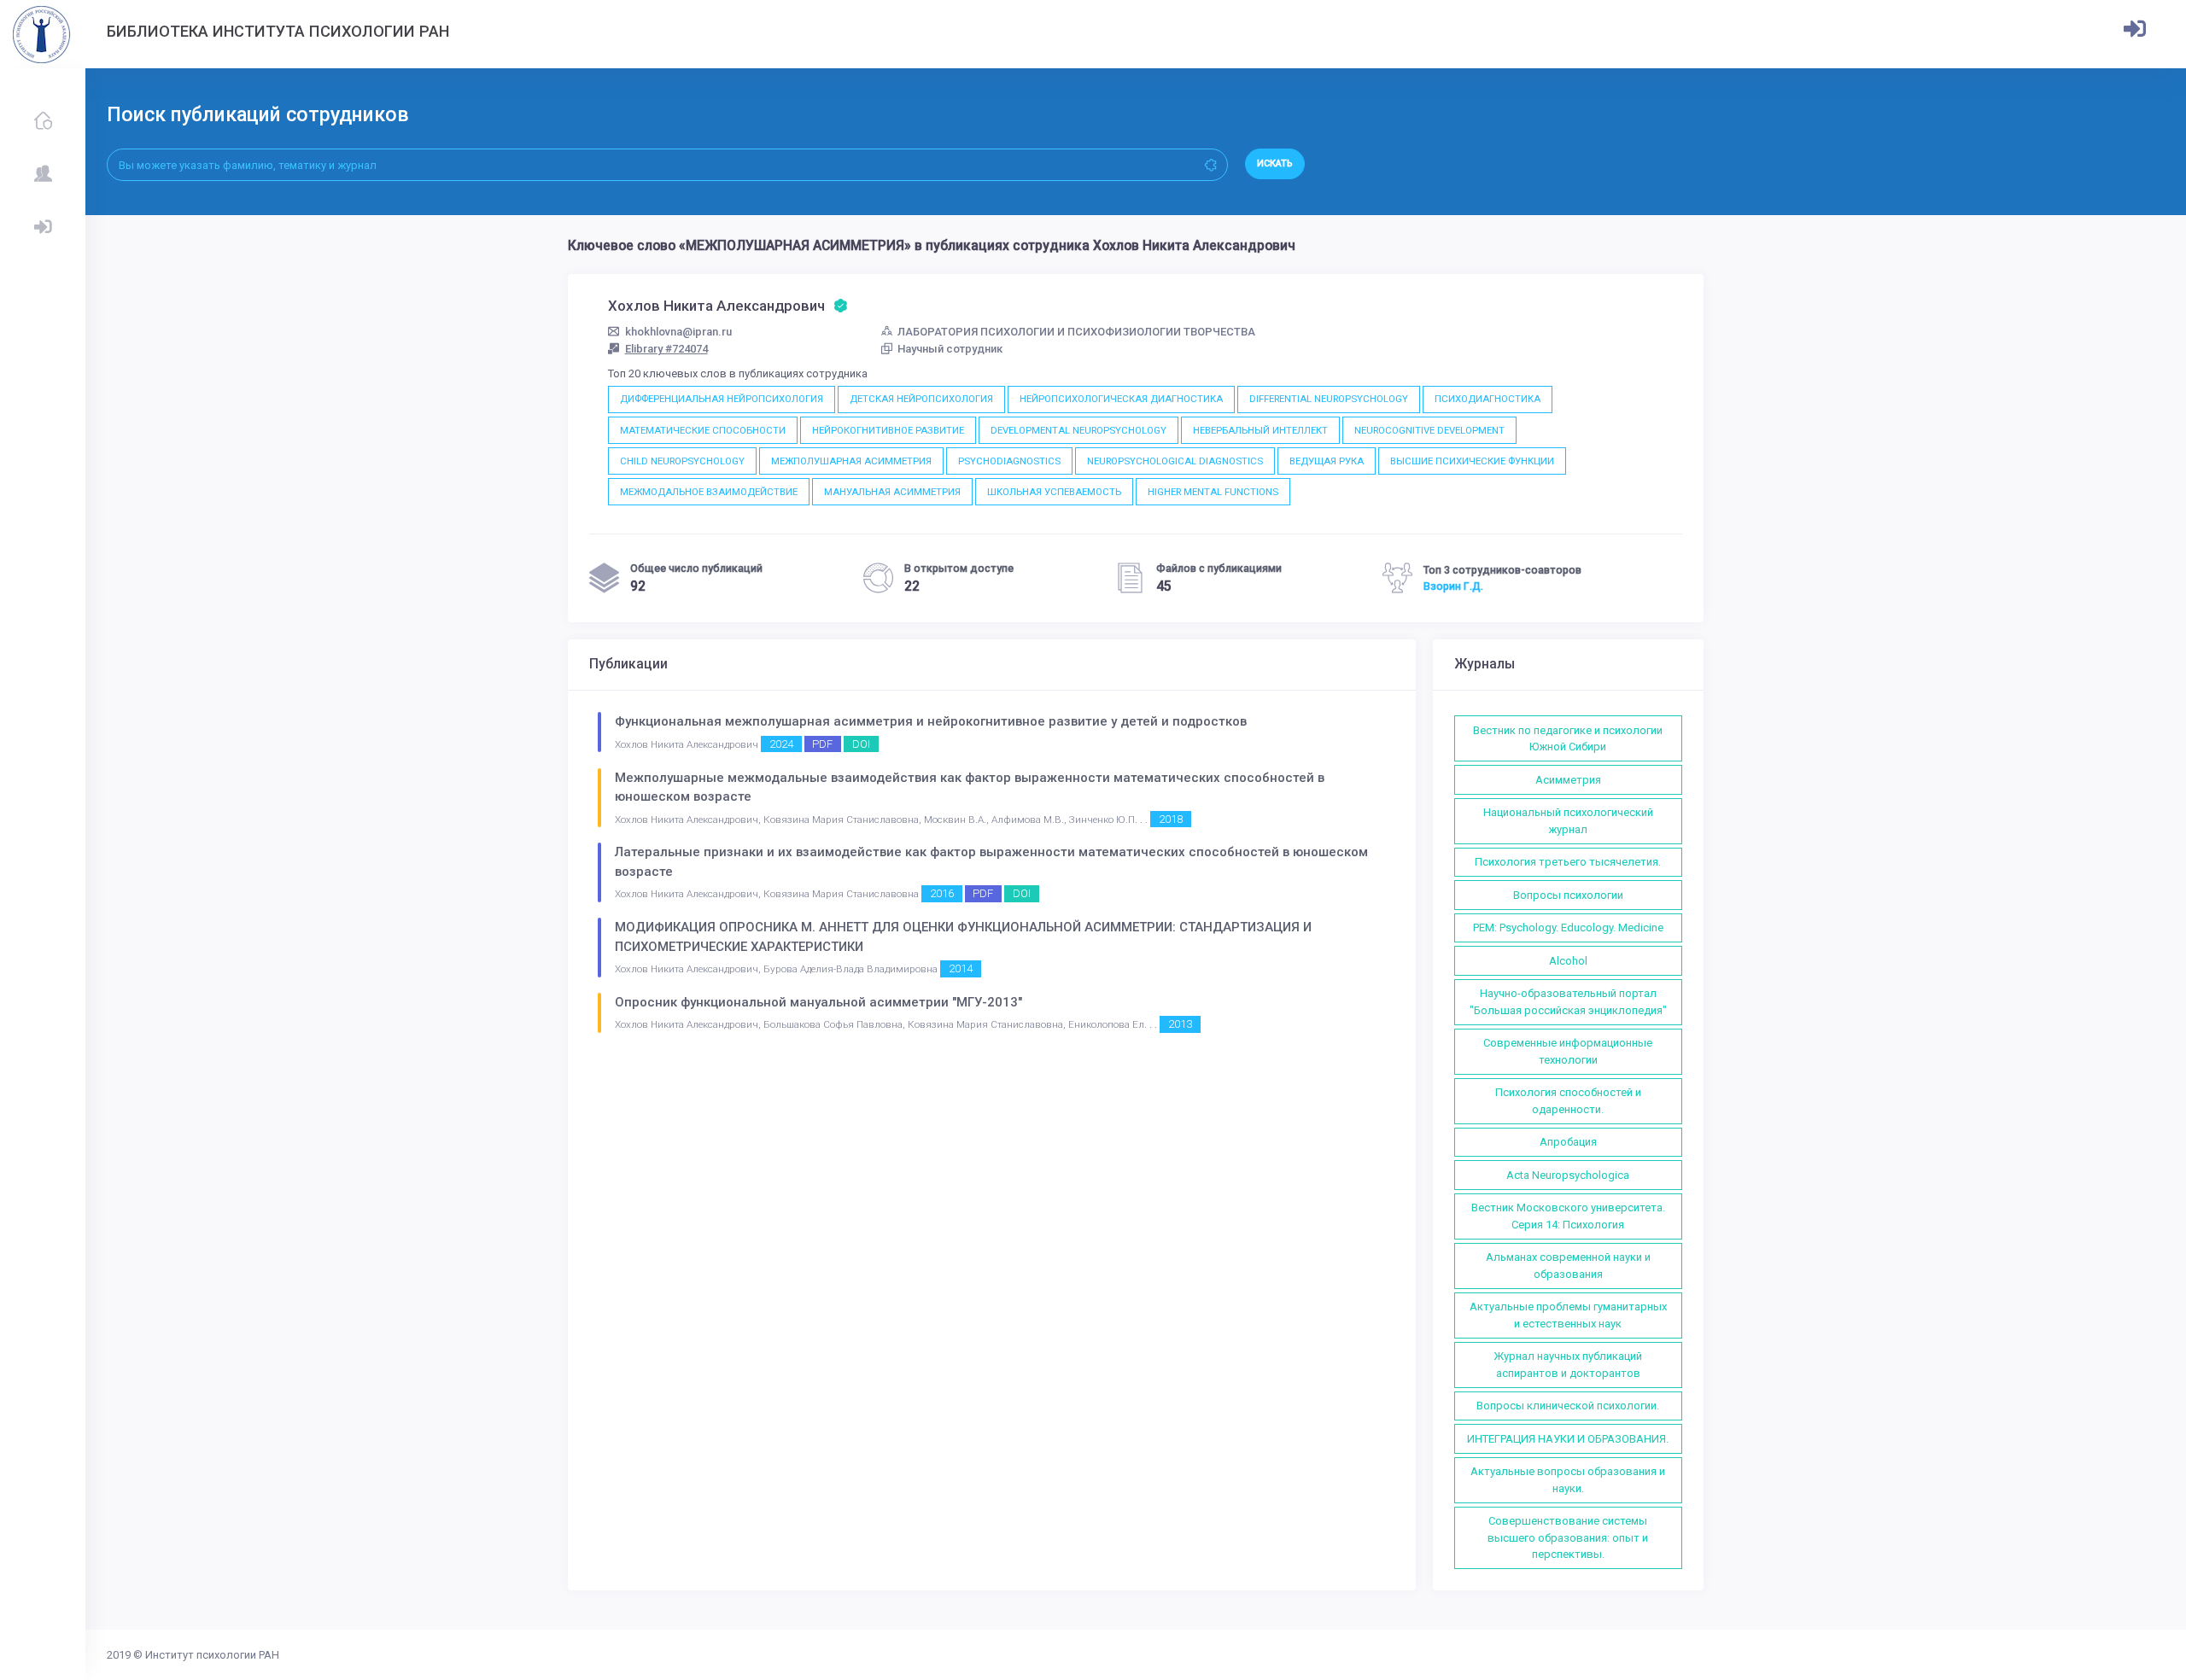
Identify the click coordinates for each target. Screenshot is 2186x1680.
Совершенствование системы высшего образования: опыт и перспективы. (1568, 1537)
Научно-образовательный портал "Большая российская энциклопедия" (1568, 1002)
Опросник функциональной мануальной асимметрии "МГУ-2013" (818, 1002)
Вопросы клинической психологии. (1568, 1406)
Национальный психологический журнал (1568, 821)
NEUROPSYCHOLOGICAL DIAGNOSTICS (1175, 461)
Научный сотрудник (950, 349)
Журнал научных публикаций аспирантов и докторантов (1568, 1365)
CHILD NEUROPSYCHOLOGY (682, 461)
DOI (861, 744)
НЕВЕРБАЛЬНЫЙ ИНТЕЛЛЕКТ (1260, 430)
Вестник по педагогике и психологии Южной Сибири (1568, 739)
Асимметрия (1568, 780)
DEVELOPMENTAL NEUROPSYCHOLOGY (1078, 430)
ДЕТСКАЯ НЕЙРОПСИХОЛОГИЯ (921, 399)
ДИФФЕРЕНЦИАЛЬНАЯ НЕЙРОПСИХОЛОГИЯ (722, 399)
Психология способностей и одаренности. (1568, 1101)
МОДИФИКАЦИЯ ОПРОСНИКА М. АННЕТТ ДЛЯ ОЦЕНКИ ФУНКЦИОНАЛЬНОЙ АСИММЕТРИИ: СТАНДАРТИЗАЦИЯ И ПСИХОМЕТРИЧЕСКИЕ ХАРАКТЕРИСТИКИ (963, 937)
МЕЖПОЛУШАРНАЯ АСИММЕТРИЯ (851, 461)
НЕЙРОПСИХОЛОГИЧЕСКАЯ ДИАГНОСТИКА (1121, 399)
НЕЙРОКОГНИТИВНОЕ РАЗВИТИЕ (888, 430)
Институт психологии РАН (212, 1655)
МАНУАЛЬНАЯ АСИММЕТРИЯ (892, 492)
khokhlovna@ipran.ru (678, 332)
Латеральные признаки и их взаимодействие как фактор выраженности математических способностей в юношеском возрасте (991, 862)
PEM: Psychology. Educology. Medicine (1568, 927)
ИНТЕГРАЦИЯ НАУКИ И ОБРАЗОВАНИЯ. (1568, 1439)
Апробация (1568, 1142)
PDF (822, 744)
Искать (1275, 163)
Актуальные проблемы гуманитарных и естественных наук (1568, 1315)
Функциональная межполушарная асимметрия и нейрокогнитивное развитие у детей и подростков (931, 721)
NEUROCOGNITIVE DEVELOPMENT (1429, 430)
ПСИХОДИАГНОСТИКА (1488, 399)
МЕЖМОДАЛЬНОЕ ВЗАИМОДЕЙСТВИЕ (709, 492)
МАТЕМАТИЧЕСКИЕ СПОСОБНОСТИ (703, 430)
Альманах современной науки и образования (1568, 1266)
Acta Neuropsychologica (1568, 1175)
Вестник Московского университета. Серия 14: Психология (1568, 1216)
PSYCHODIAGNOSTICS (1009, 461)
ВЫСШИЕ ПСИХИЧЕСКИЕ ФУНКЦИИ (1472, 461)
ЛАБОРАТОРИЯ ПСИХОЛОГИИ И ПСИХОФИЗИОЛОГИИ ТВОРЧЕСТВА (1076, 332)
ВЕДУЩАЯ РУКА (1327, 461)
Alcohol (1568, 961)
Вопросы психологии (1568, 895)
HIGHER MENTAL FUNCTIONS (1213, 492)
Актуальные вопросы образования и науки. (1568, 1480)
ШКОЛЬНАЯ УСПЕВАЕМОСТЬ (1054, 492)
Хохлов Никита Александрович (718, 306)
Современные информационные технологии (1568, 1051)
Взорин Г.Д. (1453, 586)
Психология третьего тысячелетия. (1568, 862)
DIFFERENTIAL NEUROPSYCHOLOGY (1329, 399)
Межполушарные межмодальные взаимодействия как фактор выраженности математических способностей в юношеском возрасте (970, 787)
